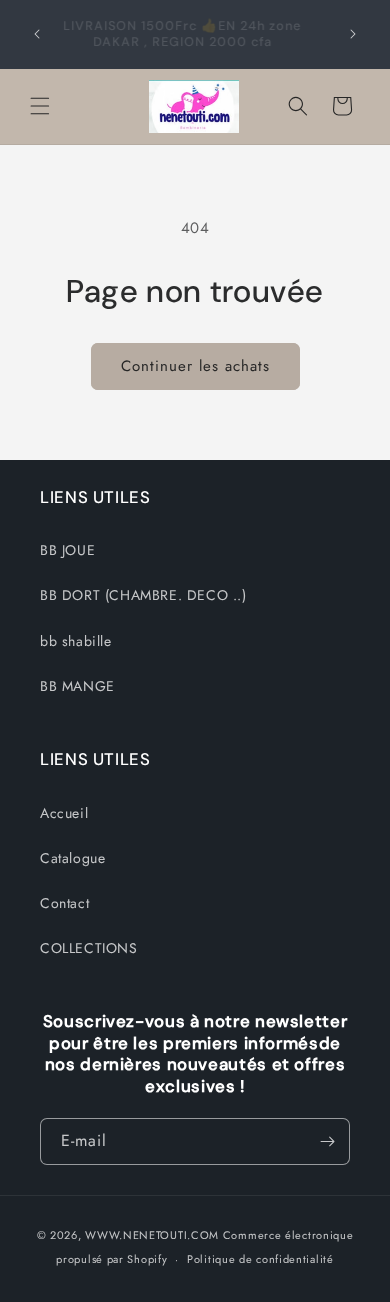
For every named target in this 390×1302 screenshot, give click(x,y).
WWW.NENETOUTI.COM (152, 1235)
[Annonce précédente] (37, 34)
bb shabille (76, 641)
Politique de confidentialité (260, 1259)
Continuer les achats (195, 366)
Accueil (64, 813)
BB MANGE (77, 686)
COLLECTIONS (89, 948)
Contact (64, 903)
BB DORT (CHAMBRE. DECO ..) (143, 595)
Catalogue (72, 858)
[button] (40, 106)
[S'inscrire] (327, 1141)
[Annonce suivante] (353, 34)
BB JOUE (67, 550)
